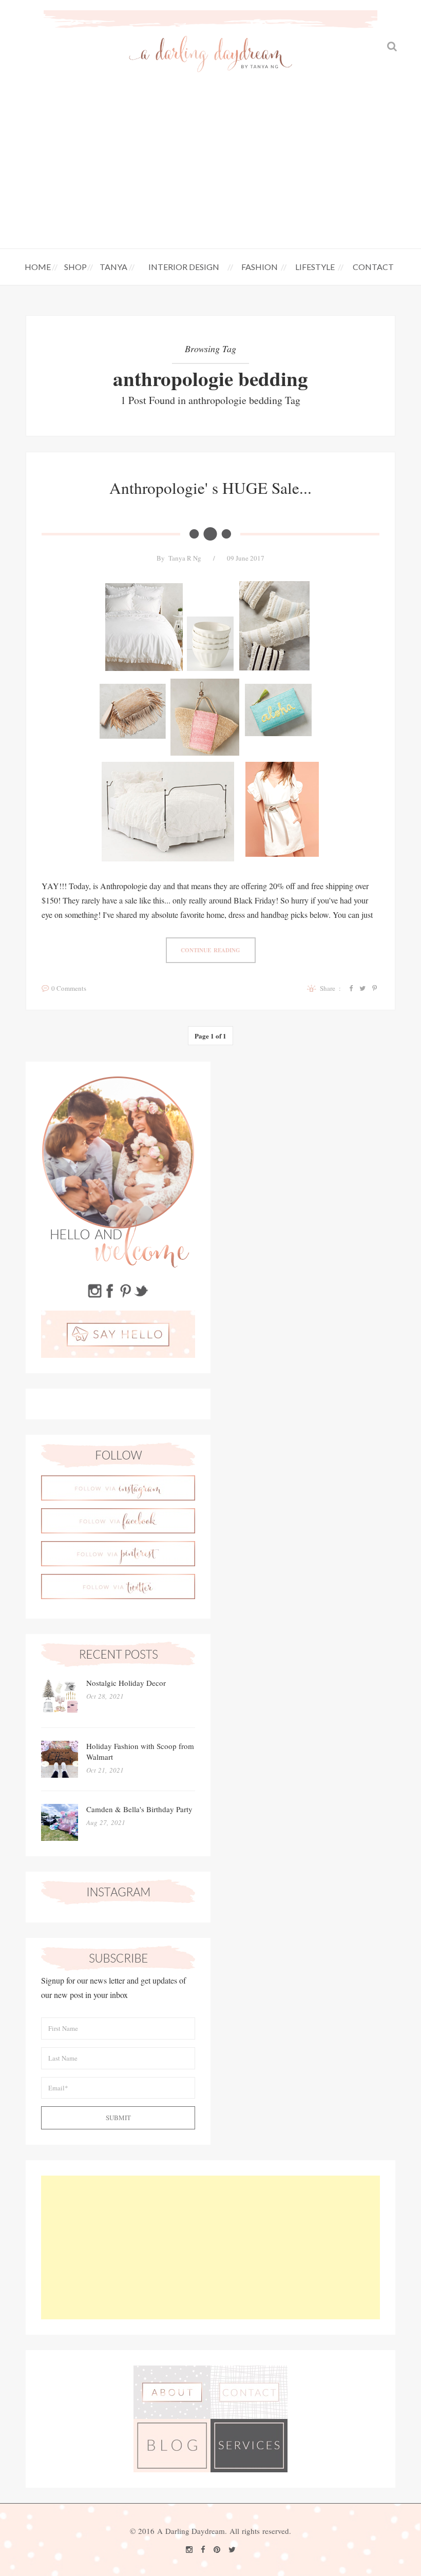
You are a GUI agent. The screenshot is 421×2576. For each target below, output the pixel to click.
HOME (38, 267)
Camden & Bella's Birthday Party (139, 1809)
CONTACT (373, 267)
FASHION (260, 267)
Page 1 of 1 (210, 1036)
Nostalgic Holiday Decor (126, 1683)
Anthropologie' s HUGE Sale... (210, 488)
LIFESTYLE (315, 267)
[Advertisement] (210, 171)
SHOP (75, 267)
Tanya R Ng (185, 558)
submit (118, 2118)
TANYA (113, 267)
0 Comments (69, 988)
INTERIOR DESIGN (184, 267)
